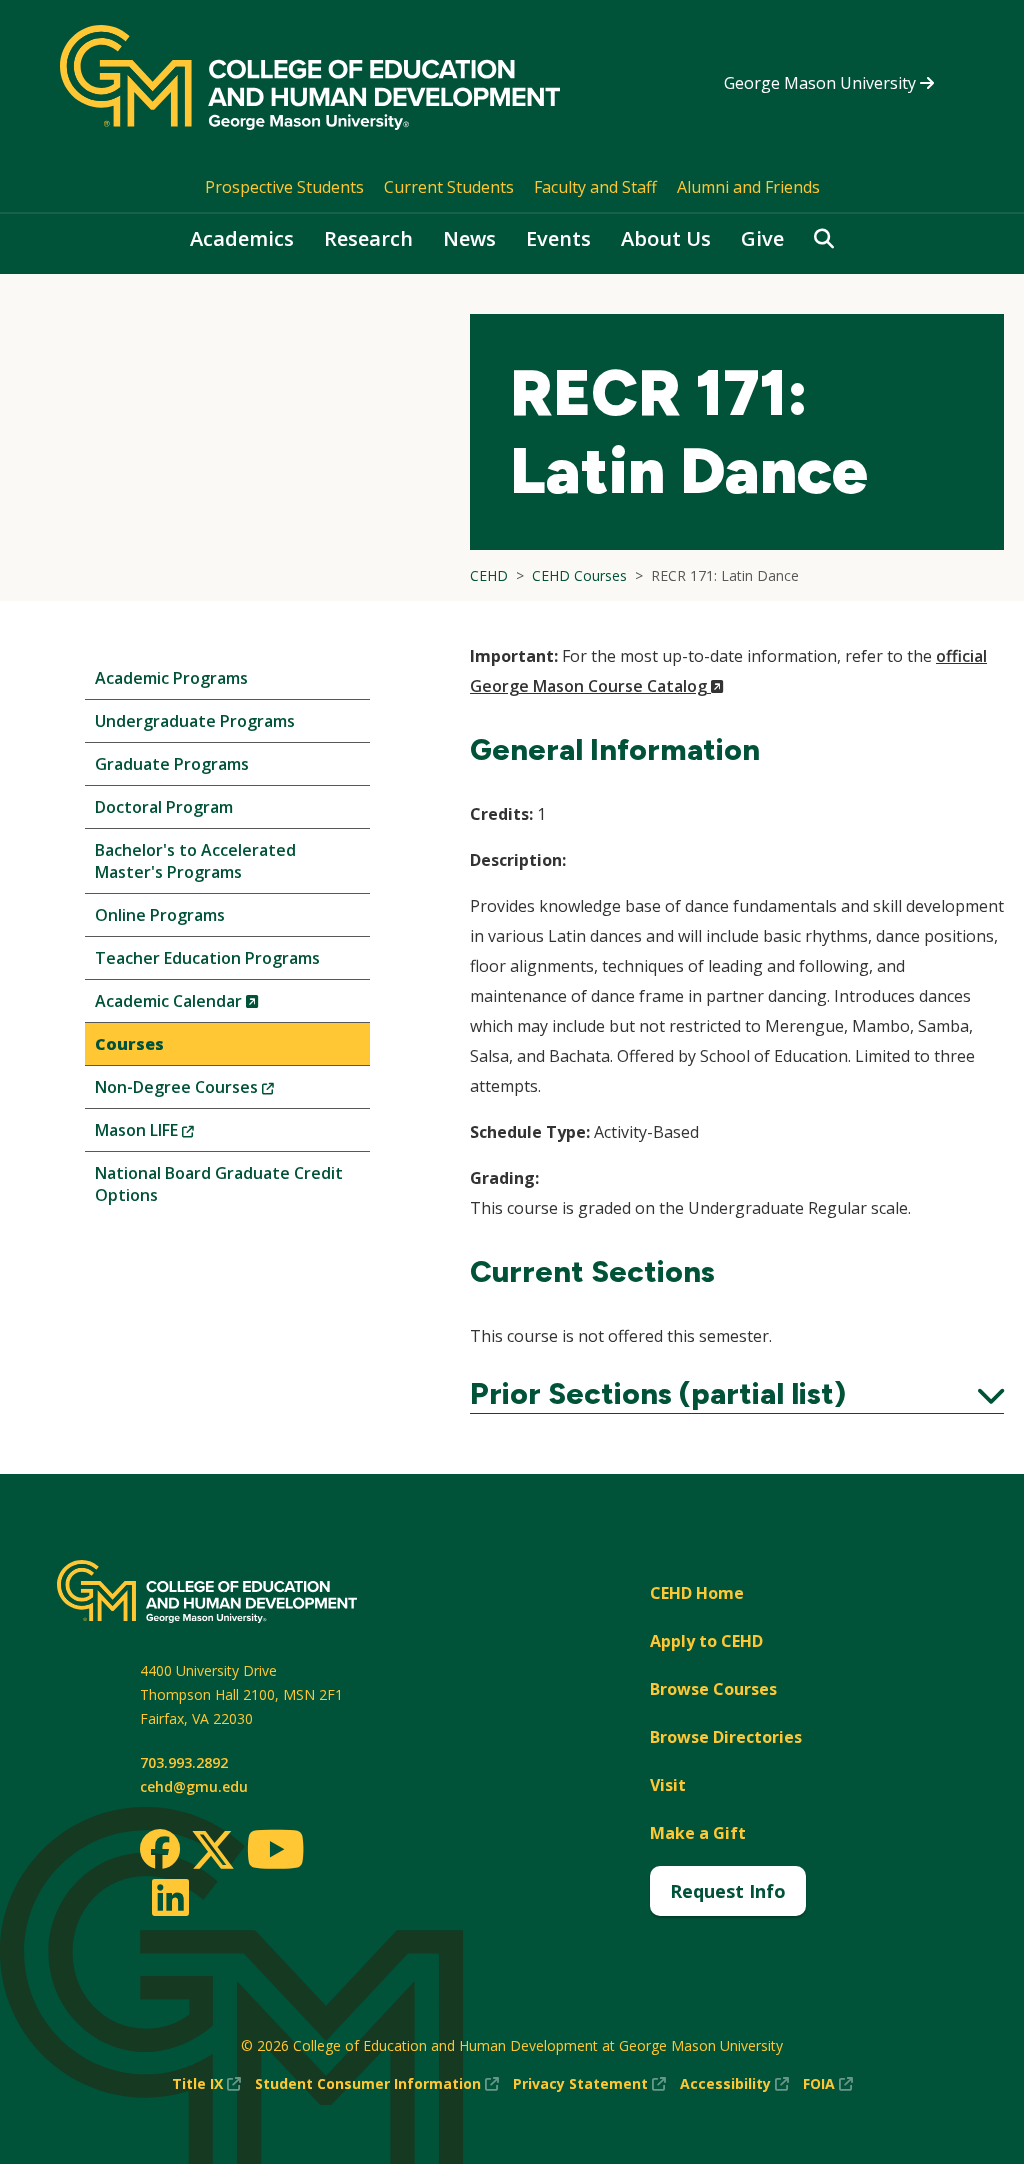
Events (558, 238)
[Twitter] (213, 1851)
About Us (666, 238)
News (469, 238)
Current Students (449, 187)
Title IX (206, 2084)
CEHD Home (697, 1593)
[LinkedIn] (169, 1897)
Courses (129, 1044)
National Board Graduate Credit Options (219, 1184)
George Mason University (822, 83)
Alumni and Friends (748, 187)
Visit (668, 1785)
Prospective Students (284, 187)
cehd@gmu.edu (194, 1786)
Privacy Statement (589, 2084)
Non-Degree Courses (218, 1091)
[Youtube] (275, 1852)
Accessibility (734, 2084)
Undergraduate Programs (195, 721)
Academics (242, 238)
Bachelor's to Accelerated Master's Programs (195, 861)
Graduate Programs (172, 764)
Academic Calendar (210, 1005)
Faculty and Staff (595, 187)
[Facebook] (160, 1849)
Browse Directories (726, 1737)
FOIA (828, 2084)
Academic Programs (171, 678)
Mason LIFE (178, 1134)
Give (762, 238)
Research (368, 238)
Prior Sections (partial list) (737, 1394)
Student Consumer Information (377, 2084)
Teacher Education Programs (207, 958)
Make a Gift (698, 1833)
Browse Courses (713, 1689)
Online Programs (160, 915)
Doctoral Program (164, 807)
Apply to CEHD (706, 1641)
